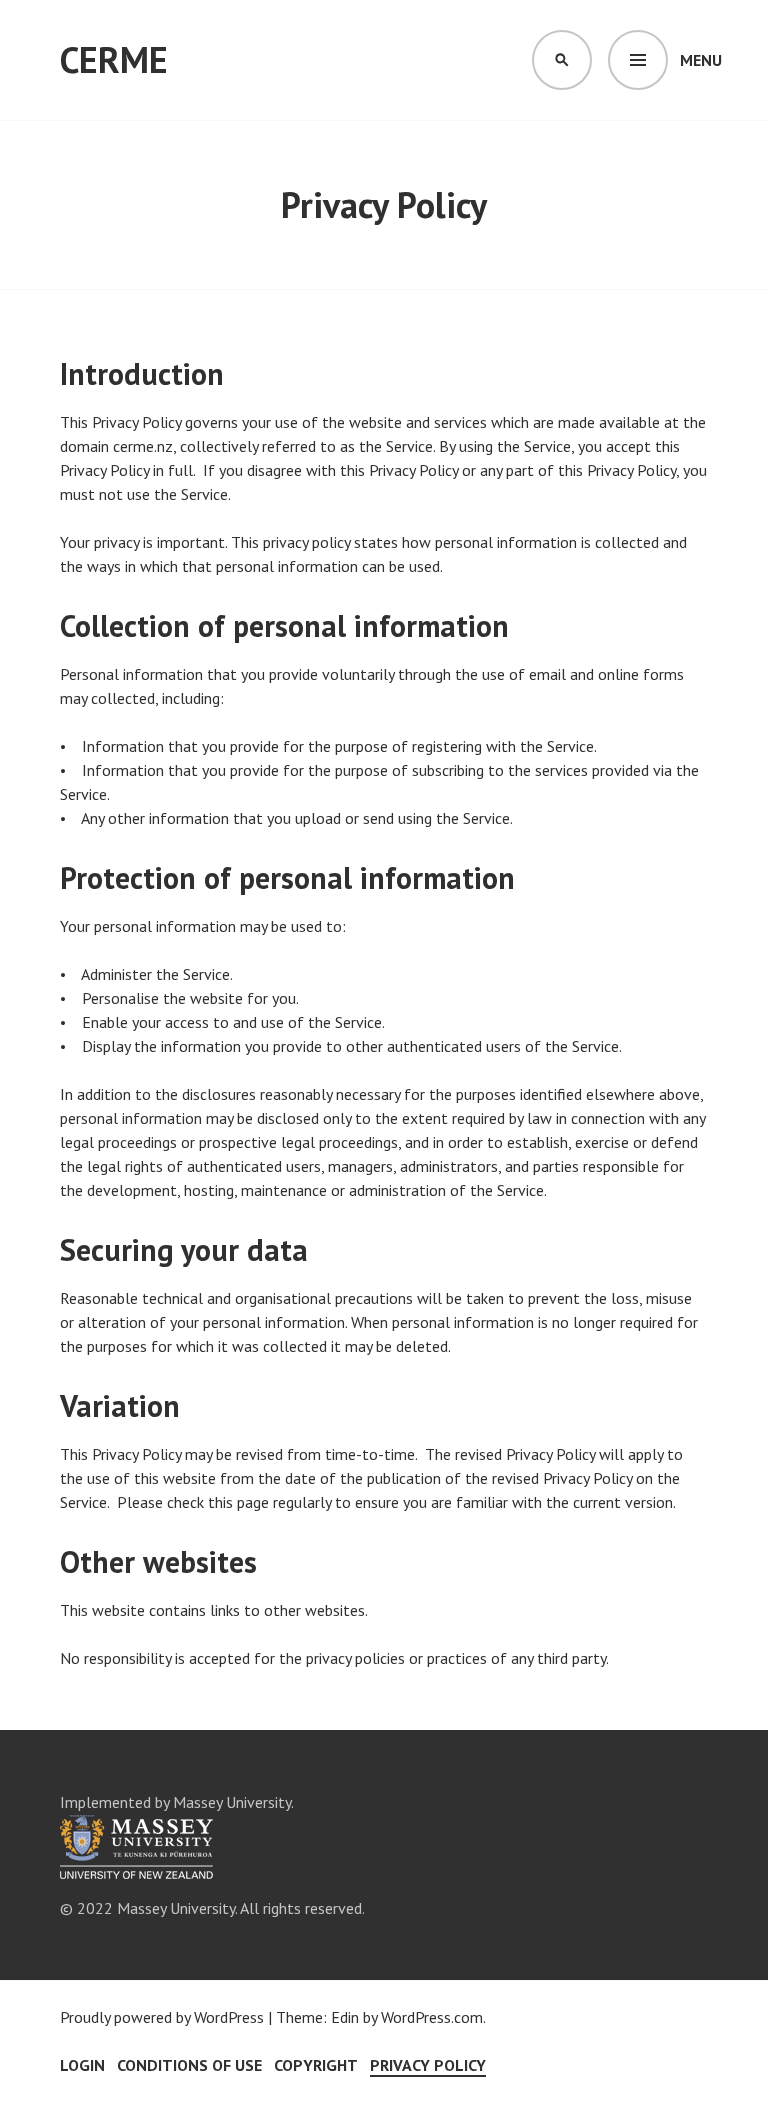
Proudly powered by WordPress (162, 2017)
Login (82, 2065)
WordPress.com (432, 2017)
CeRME (114, 59)
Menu (701, 60)
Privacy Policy (428, 2065)
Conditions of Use (189, 2065)
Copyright (316, 2065)
